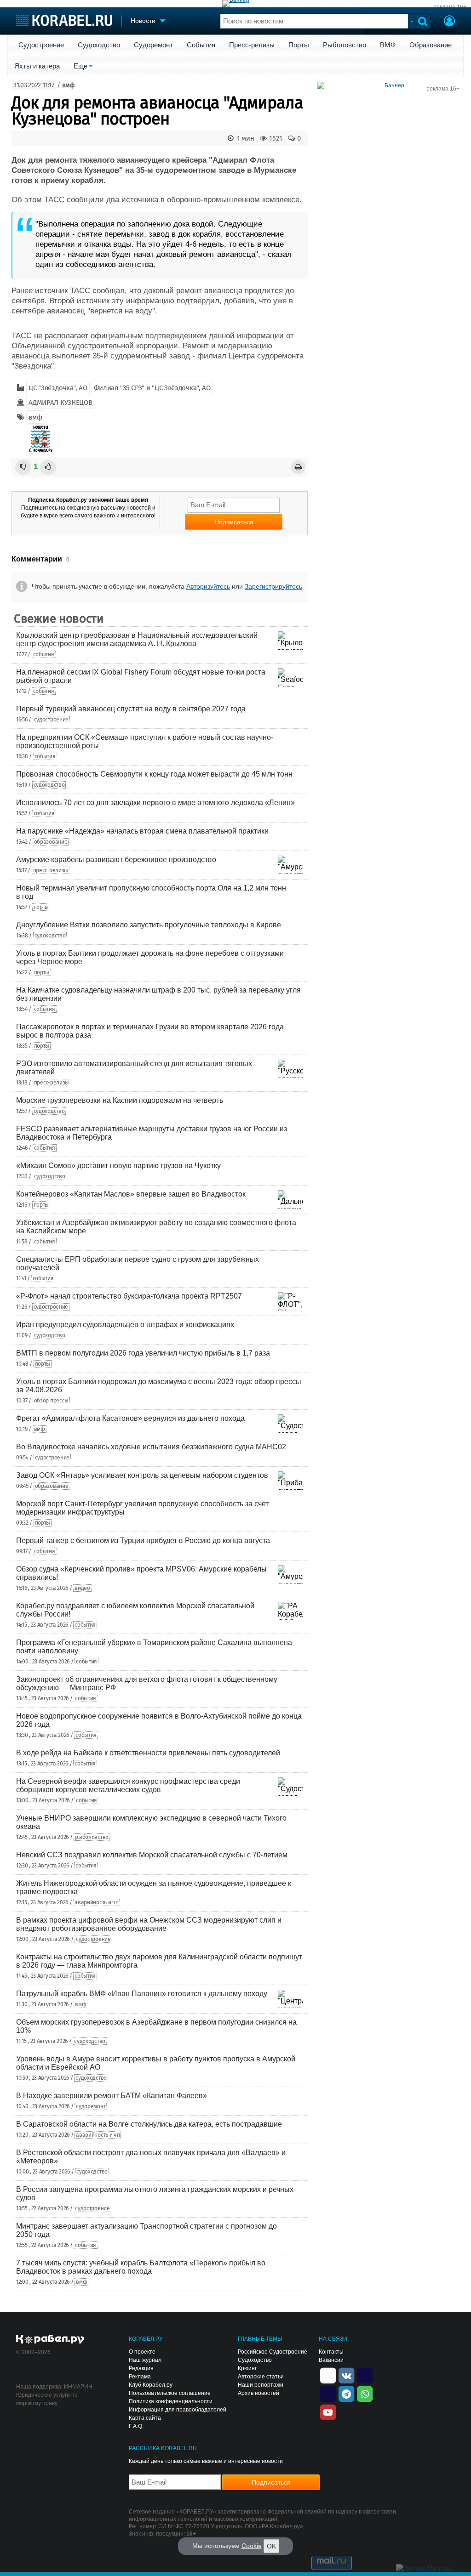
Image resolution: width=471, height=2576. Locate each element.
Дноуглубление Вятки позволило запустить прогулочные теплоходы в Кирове (149, 925)
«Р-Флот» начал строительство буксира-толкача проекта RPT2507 (129, 1296)
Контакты (331, 2352)
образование (51, 842)
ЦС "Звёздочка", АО (58, 388)
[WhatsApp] (365, 2393)
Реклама (140, 2377)
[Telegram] (346, 2393)
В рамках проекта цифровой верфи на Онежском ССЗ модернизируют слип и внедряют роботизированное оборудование (149, 1924)
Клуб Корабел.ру (151, 2385)
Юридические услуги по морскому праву (47, 2399)
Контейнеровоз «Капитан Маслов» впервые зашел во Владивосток (131, 1194)
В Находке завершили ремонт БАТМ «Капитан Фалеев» (112, 2096)
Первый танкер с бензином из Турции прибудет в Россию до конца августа (143, 1540)
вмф (68, 85)
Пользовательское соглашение (170, 2393)
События (201, 45)
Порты (299, 45)
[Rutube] (365, 2375)
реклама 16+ (450, 7)
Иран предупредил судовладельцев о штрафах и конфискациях (125, 1325)
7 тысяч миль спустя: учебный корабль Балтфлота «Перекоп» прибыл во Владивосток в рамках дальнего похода (141, 2267)
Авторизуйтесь (208, 586)
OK (271, 2546)
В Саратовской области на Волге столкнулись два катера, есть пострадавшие (149, 2124)
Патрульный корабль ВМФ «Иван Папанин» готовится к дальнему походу (142, 1994)
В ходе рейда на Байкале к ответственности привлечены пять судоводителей (148, 1753)
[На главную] (64, 20)
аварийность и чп (96, 1902)
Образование (431, 45)
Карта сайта (145, 2418)
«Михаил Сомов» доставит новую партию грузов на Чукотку (118, 1166)
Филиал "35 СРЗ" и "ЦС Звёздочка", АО (152, 388)
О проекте (142, 2352)
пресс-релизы (51, 870)
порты (41, 907)
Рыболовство (345, 45)
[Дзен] (328, 2375)
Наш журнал (145, 2360)
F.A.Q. (136, 2426)
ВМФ (388, 45)
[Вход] (449, 22)
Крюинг (247, 2368)
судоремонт (91, 2106)
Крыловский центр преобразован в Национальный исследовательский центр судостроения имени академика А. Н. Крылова (137, 639)
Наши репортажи (261, 2385)
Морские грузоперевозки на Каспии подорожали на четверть (120, 1100)
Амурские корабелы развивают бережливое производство (116, 860)
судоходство (49, 785)
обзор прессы (51, 1401)
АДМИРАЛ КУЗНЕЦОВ (60, 403)
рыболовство (92, 1837)
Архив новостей (258, 2393)
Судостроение (41, 45)
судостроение (51, 720)
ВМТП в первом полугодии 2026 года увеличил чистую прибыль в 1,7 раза (143, 1353)
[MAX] (328, 2393)
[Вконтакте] (346, 2375)
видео (82, 1588)
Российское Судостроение (273, 2352)
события (44, 654)
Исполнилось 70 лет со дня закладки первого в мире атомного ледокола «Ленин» (155, 803)
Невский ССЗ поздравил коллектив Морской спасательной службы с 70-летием (152, 1855)
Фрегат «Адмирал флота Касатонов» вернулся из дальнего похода (130, 1418)
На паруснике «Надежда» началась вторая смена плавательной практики (142, 831)
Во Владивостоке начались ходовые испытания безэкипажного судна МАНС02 (151, 1447)
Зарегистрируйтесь (273, 586)
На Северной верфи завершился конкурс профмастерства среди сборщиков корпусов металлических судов (128, 1785)
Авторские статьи (261, 2377)
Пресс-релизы (252, 45)
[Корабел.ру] (50, 2340)
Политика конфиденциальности (171, 2401)
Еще (80, 66)
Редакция (141, 2368)
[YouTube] (328, 2411)
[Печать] (298, 467)
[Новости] (40, 439)
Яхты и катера (37, 66)
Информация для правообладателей (178, 2410)
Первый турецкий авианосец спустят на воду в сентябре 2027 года (131, 709)
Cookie (252, 2546)
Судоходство (99, 45)
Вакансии (331, 2360)
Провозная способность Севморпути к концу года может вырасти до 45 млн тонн (154, 774)
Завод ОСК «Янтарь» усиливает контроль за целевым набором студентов (142, 1475)
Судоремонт (153, 45)
